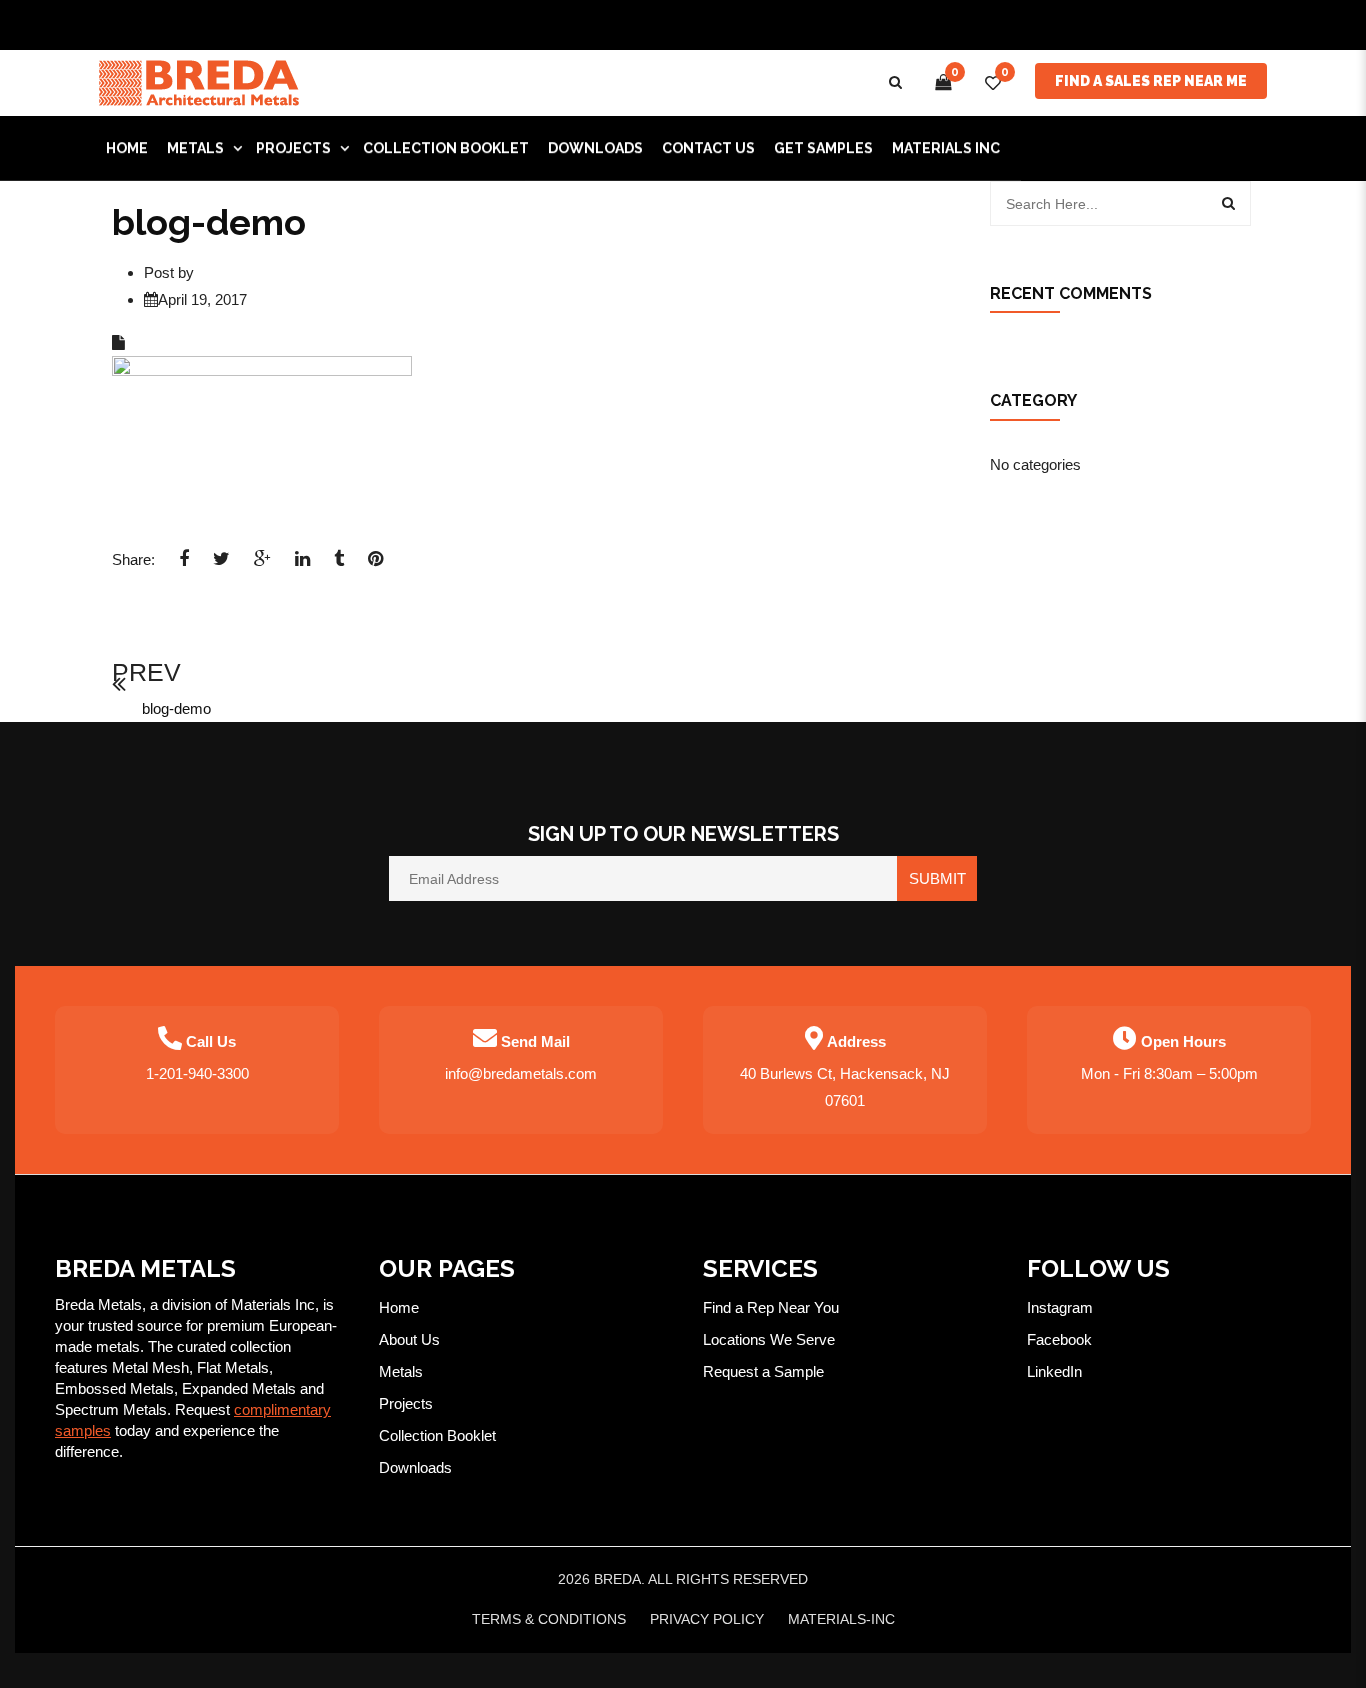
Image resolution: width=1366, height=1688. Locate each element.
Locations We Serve (769, 1339)
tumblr (339, 565)
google (262, 565)
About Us (409, 1339)
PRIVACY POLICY (707, 1619)
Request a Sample (763, 1371)
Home (399, 1307)
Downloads (415, 1467)
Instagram (1060, 1307)
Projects (406, 1403)
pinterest (375, 565)
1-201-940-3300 (197, 1073)
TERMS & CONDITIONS (549, 1619)
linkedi (302, 565)
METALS (195, 148)
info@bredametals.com (521, 1073)
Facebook (1059, 1339)
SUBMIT (937, 878)
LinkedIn (1054, 1371)
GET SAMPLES (823, 148)
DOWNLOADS (595, 148)
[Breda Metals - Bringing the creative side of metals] (199, 81)
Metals (401, 1371)
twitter (221, 565)
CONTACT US (708, 148)
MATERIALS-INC (841, 1619)
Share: (133, 559)
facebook (184, 565)
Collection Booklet (446, 148)
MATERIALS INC (946, 148)
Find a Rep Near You (771, 1307)
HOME (127, 148)
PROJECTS (293, 148)
